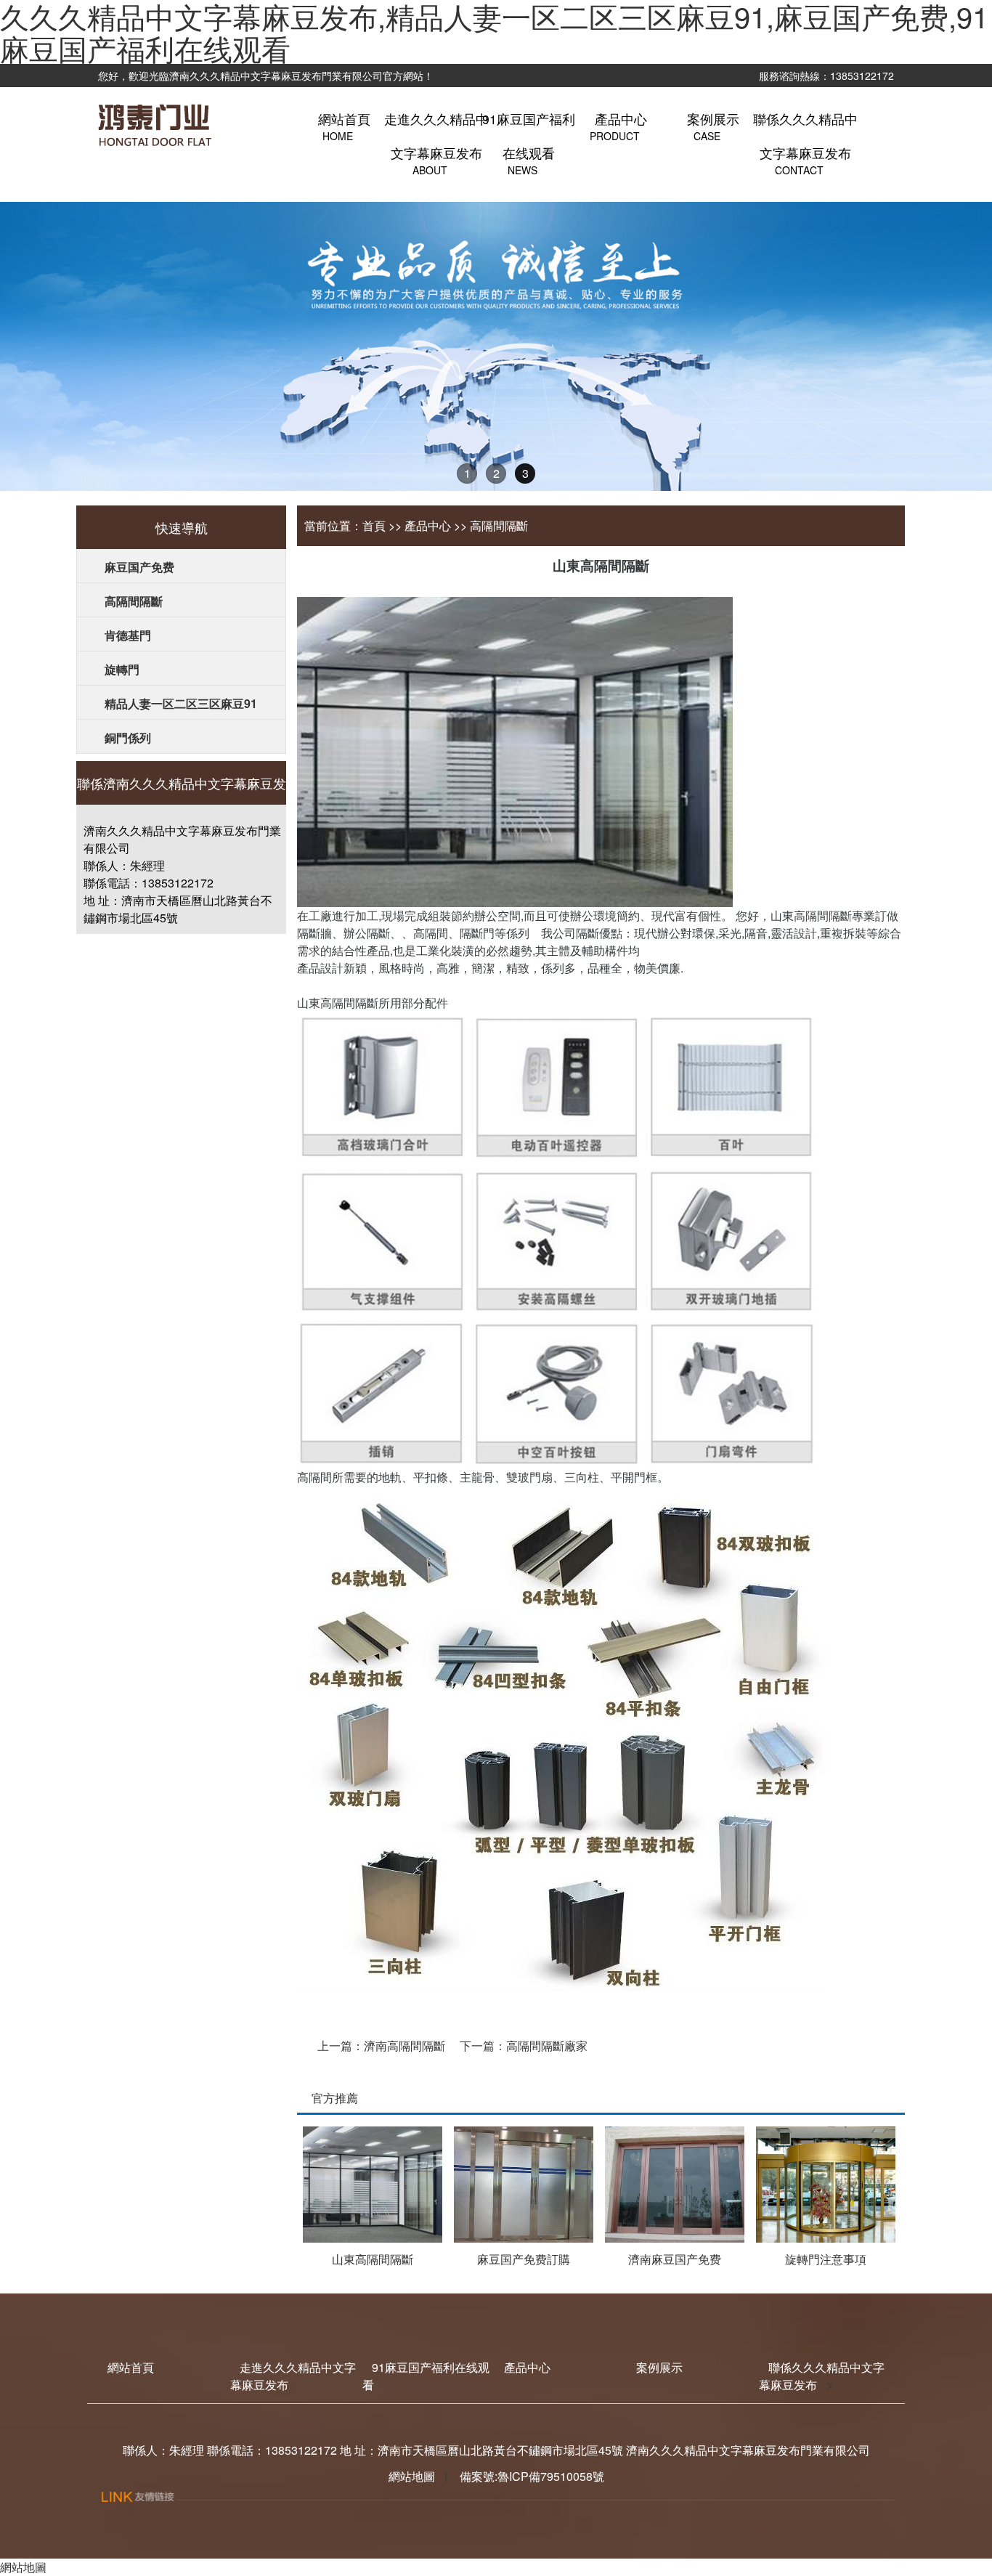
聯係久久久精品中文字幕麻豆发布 (805, 136)
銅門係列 (128, 738)
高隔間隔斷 (134, 601)
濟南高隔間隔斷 (404, 2045)
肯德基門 (128, 635)
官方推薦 (335, 2098)
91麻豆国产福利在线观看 (529, 136)
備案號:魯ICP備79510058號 (530, 2476)
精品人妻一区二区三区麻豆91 (181, 703)
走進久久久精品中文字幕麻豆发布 (436, 136)
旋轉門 (122, 669)
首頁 (374, 525)
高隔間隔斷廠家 (547, 2045)
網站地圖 (412, 2476)
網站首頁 (131, 2367)
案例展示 (659, 2367)
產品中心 (428, 525)
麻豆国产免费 (139, 567)
